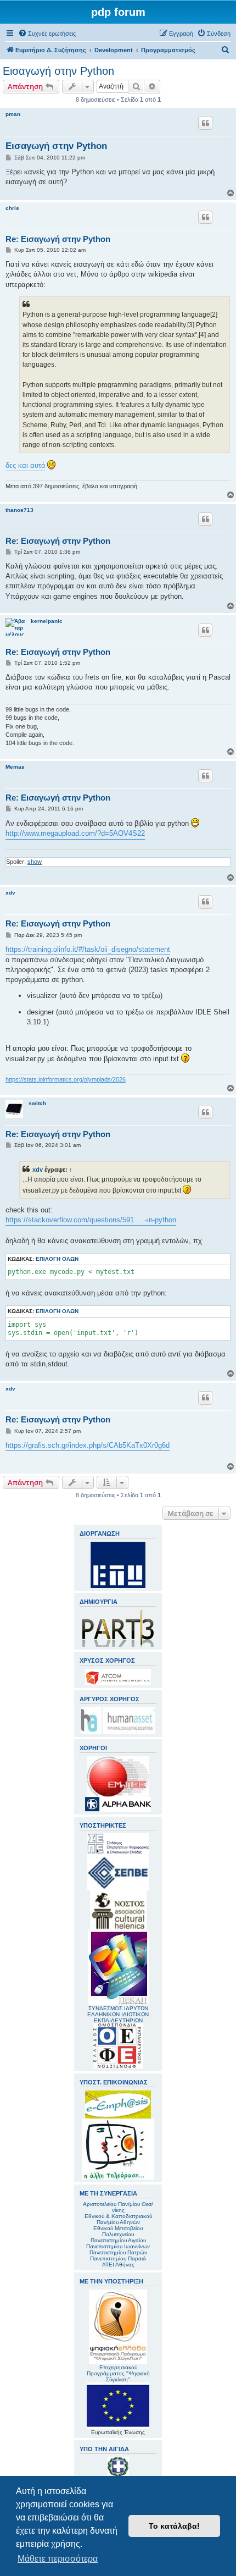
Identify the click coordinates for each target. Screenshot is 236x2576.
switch (37, 1103)
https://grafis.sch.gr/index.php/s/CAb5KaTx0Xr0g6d (88, 1445)
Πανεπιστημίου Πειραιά (118, 2258)
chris (12, 208)
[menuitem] (47, 34)
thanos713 (19, 510)
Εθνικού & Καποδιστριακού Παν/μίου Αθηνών (118, 2219)
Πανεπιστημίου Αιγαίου (118, 2240)
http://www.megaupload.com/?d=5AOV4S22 (75, 833)
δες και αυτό (25, 465)
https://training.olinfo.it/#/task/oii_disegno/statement (88, 949)
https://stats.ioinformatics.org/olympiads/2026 (66, 1079)
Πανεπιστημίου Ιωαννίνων (118, 2246)
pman (13, 114)
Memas (15, 767)
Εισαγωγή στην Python (58, 71)
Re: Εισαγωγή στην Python (58, 239)
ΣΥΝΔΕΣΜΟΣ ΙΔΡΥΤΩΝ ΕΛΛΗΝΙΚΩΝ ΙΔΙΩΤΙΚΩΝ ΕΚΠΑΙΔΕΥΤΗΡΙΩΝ (118, 2014)
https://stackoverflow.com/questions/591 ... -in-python (91, 1220)
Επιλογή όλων (57, 1259)
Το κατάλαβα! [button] (174, 2526)
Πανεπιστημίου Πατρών (118, 2252)
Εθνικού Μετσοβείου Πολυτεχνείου (118, 2231)
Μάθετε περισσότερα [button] (58, 2559)
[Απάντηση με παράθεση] (205, 123)
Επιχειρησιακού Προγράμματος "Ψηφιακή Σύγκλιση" (118, 2373)
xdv (10, 893)
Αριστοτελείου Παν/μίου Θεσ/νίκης (118, 2207)
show (35, 862)
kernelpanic (47, 621)
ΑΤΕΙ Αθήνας (118, 2265)
